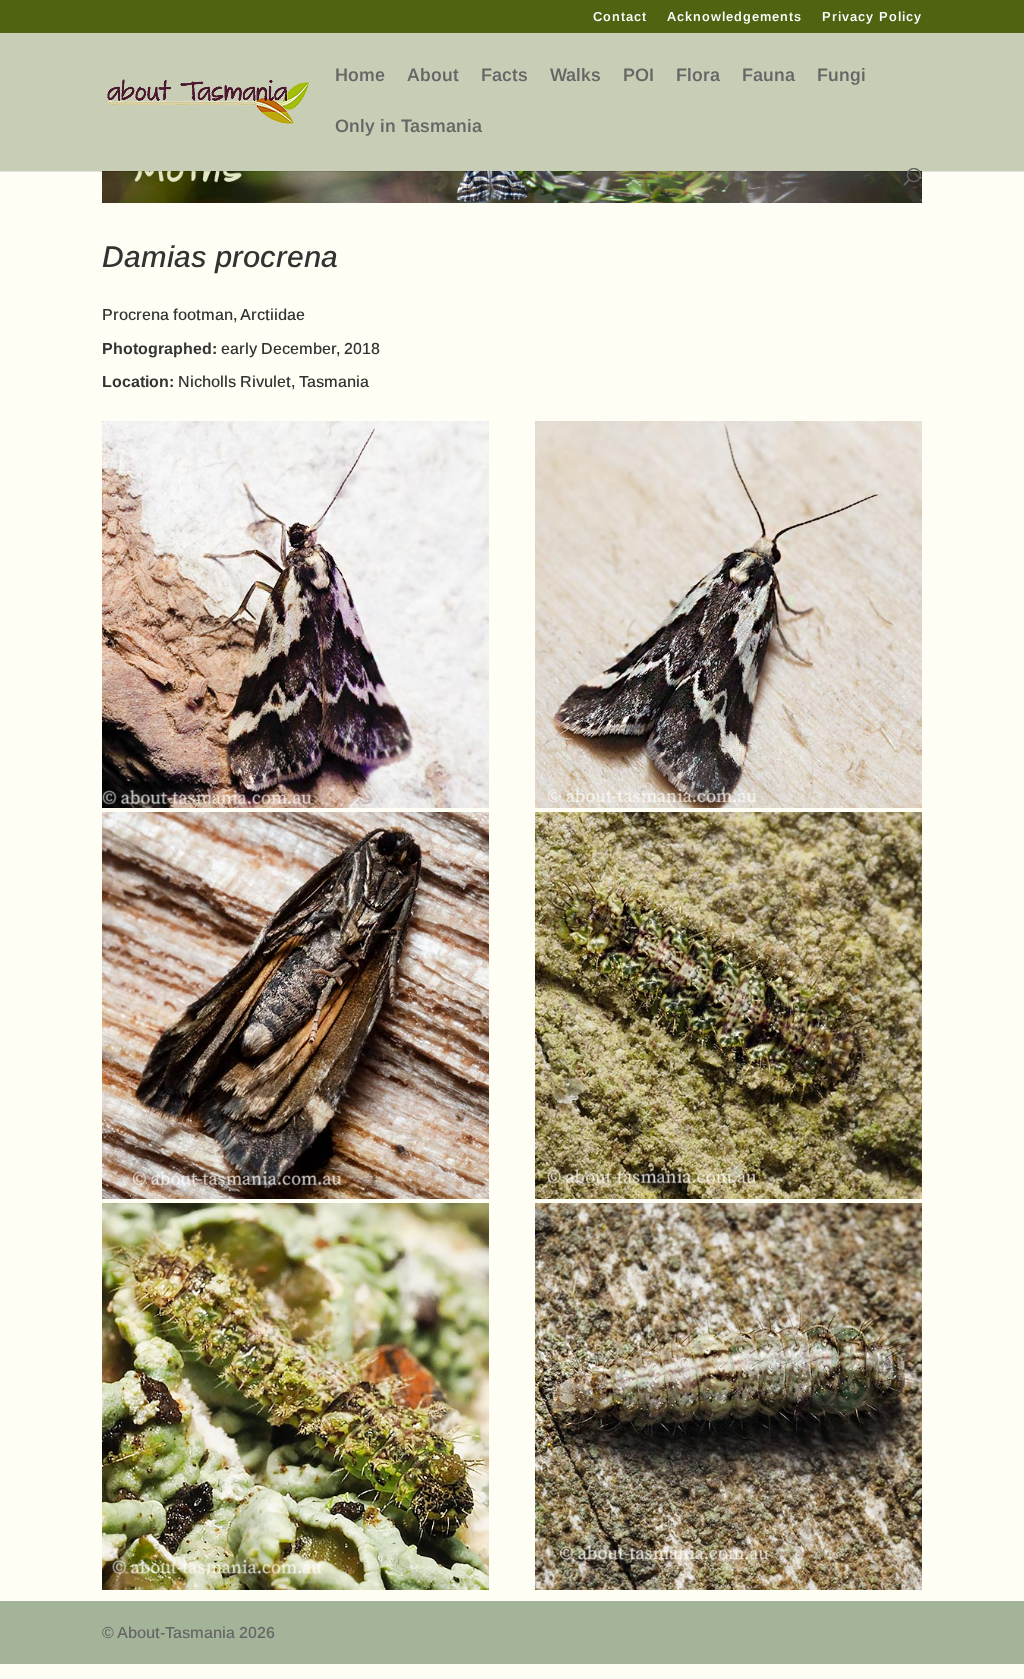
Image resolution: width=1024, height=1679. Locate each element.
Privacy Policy (872, 17)
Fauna (768, 75)
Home (360, 75)
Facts (504, 75)
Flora (698, 75)
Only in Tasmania (408, 126)
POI (638, 75)
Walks (575, 75)
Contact (620, 17)
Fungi (841, 75)
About (433, 75)
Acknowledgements (734, 17)
